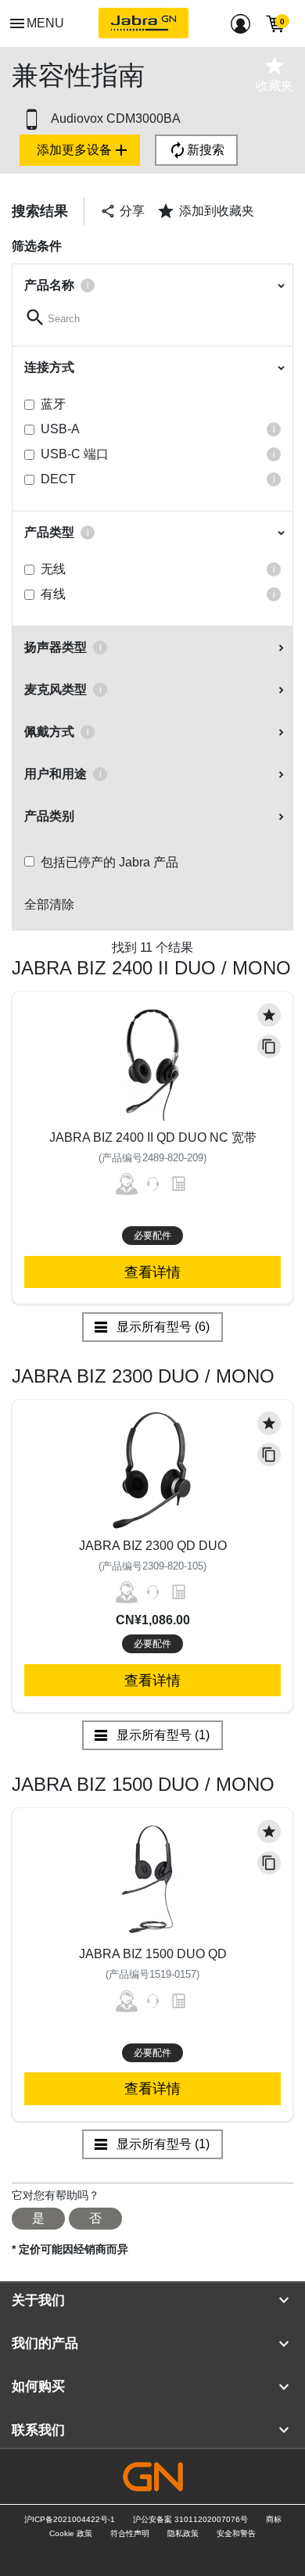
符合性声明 (130, 2533)
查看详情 (152, 1272)
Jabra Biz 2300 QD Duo (153, 1546)
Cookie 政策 (71, 2533)
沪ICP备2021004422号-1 (70, 2519)
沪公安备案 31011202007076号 (190, 2519)
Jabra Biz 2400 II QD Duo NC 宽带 (153, 1137)
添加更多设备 (84, 150)
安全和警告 (236, 2533)
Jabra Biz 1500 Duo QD (153, 1954)
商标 (274, 2519)
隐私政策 (183, 2533)
